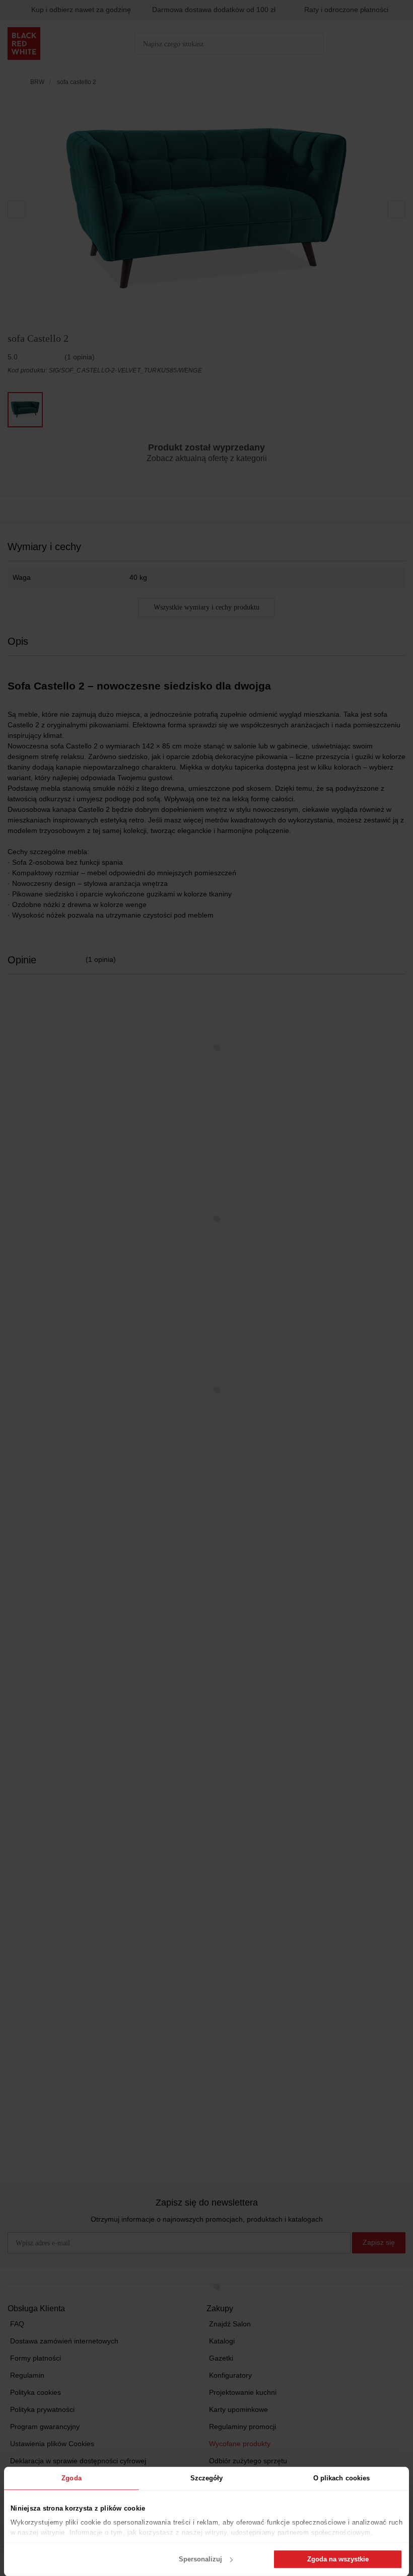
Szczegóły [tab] (207, 2478)
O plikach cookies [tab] (342, 2478)
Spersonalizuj (200, 2559)
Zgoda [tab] (72, 2478)
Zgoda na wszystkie (338, 2559)
